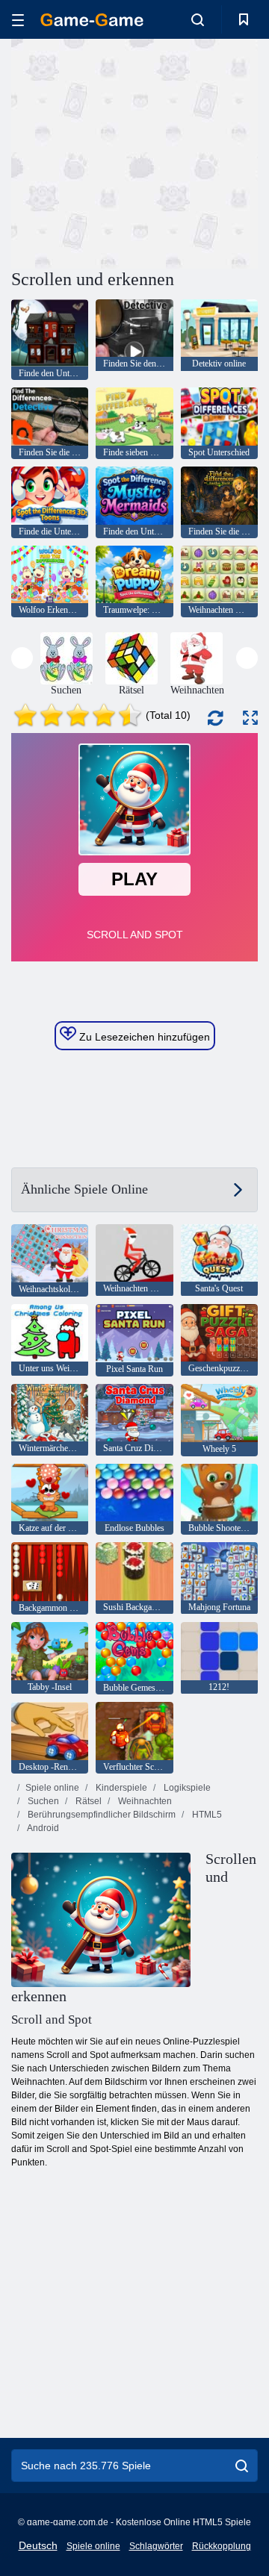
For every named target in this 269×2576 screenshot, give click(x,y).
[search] (242, 2466)
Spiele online (52, 1788)
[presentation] (22, 658)
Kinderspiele (120, 1788)
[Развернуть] (250, 718)
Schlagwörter (156, 2546)
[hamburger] (18, 20)
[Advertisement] (202, 152)
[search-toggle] (198, 19)
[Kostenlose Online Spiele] (92, 20)
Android (42, 1828)
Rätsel (87, 1801)
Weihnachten (144, 1801)
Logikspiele (186, 1788)
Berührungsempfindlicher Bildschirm (101, 1815)
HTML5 (206, 1815)
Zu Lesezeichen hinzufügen (143, 1037)
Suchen (42, 1801)
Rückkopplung (222, 2546)
